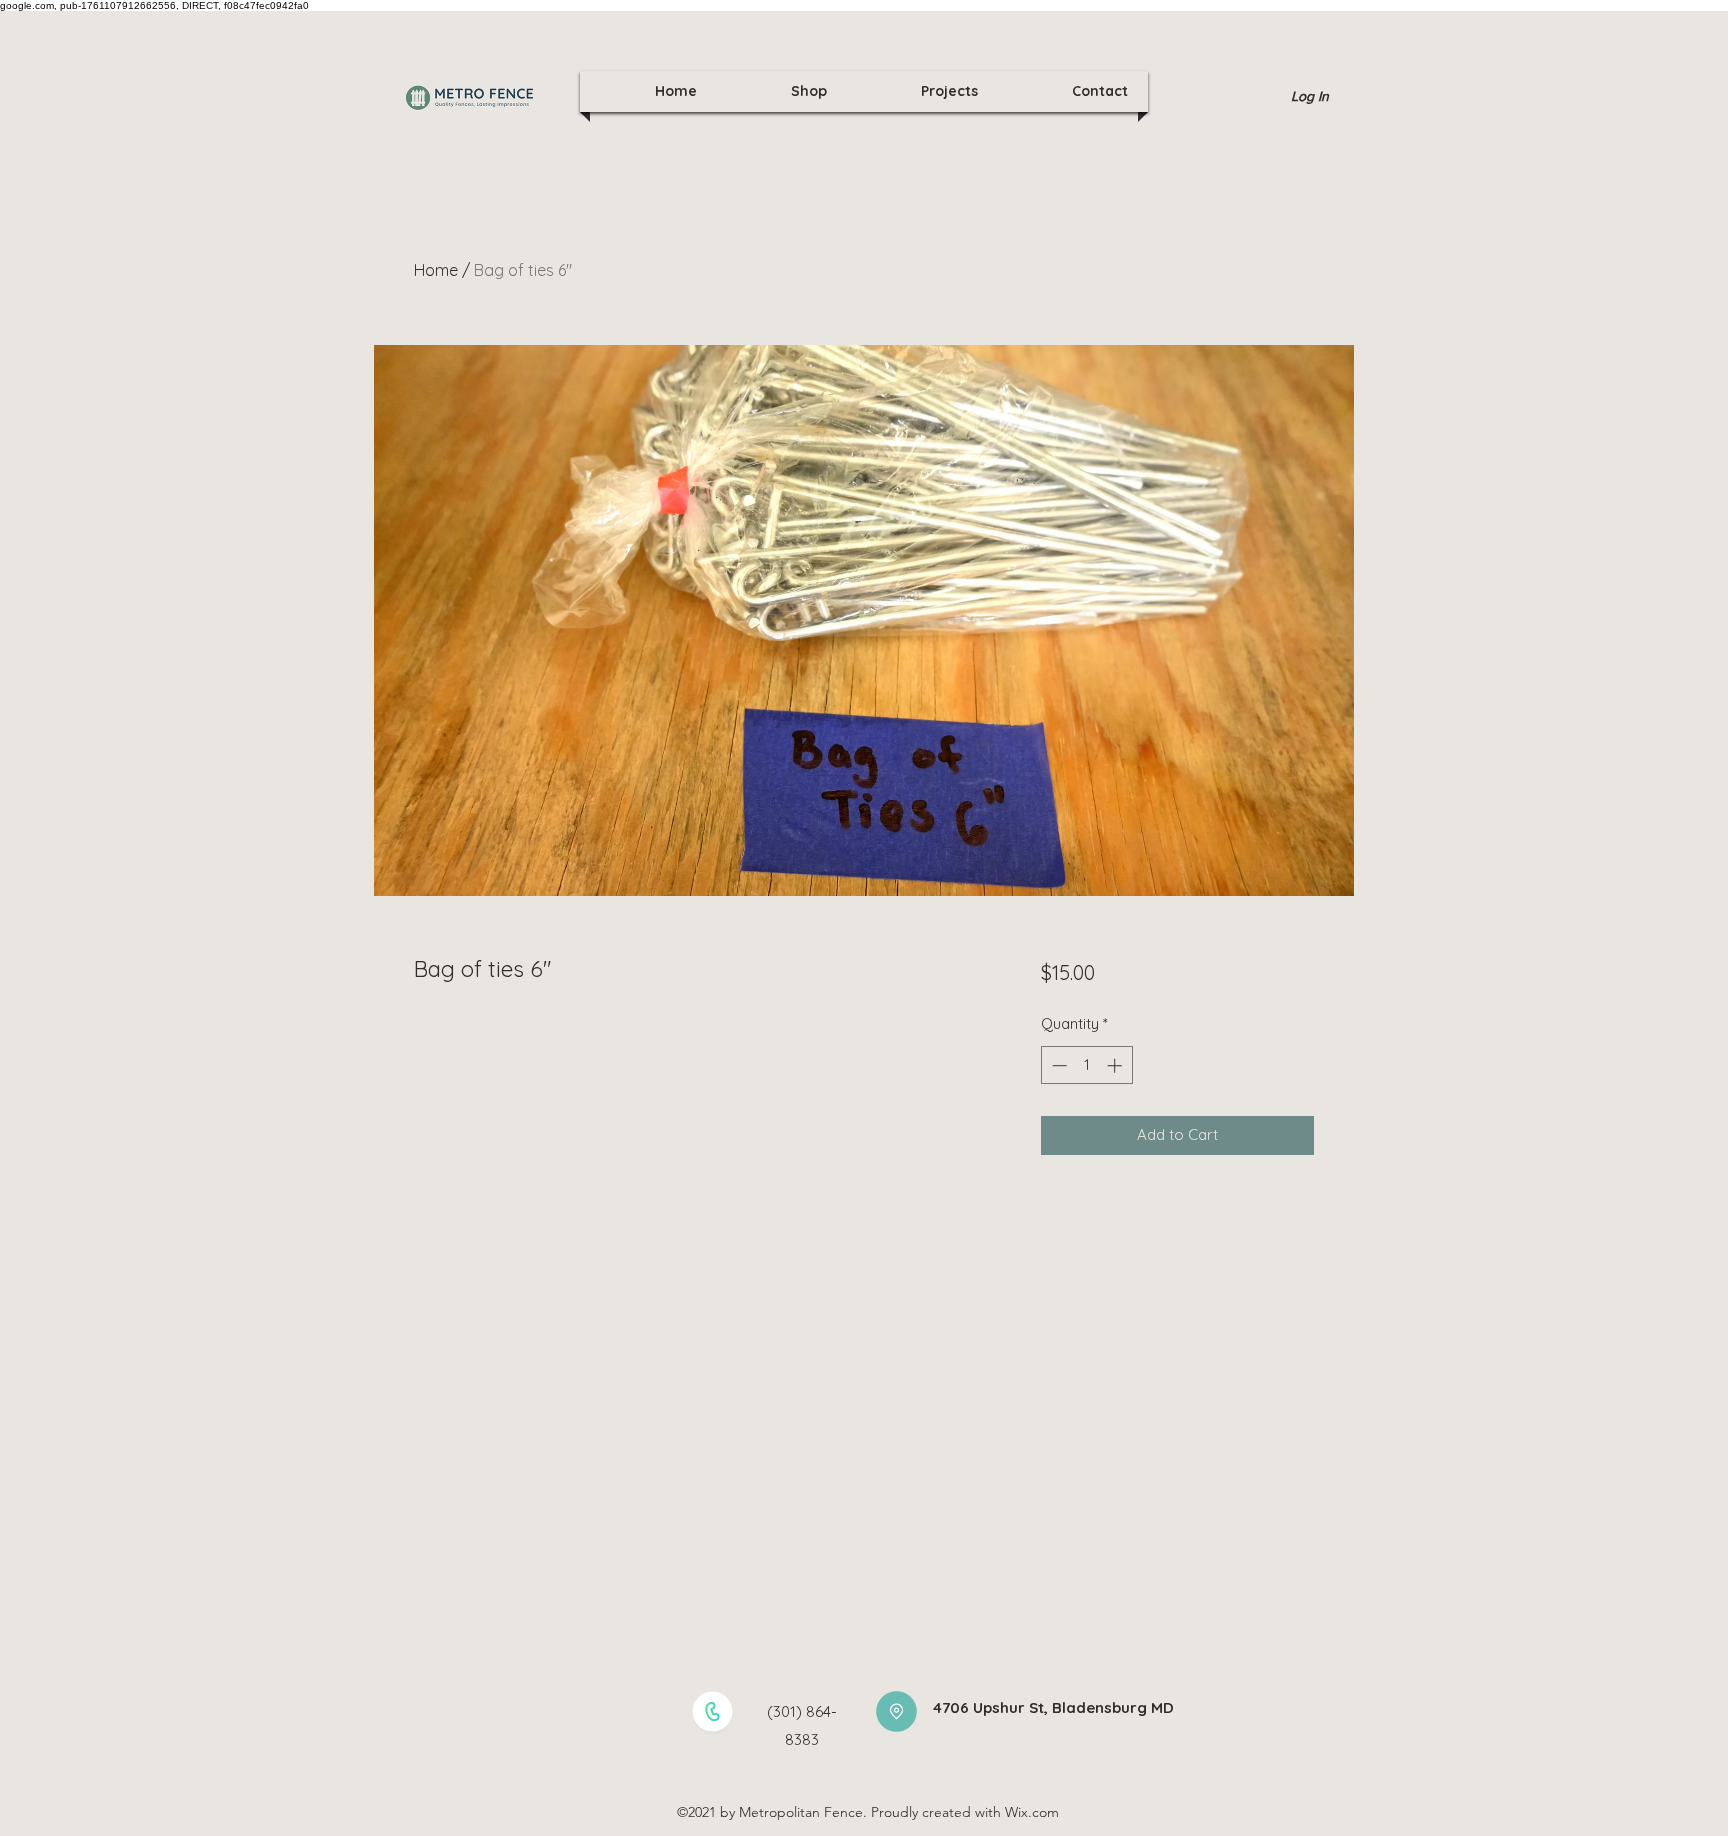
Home (436, 270)
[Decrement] (1057, 1065)
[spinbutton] (1086, 1065)
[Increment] (1116, 1065)
